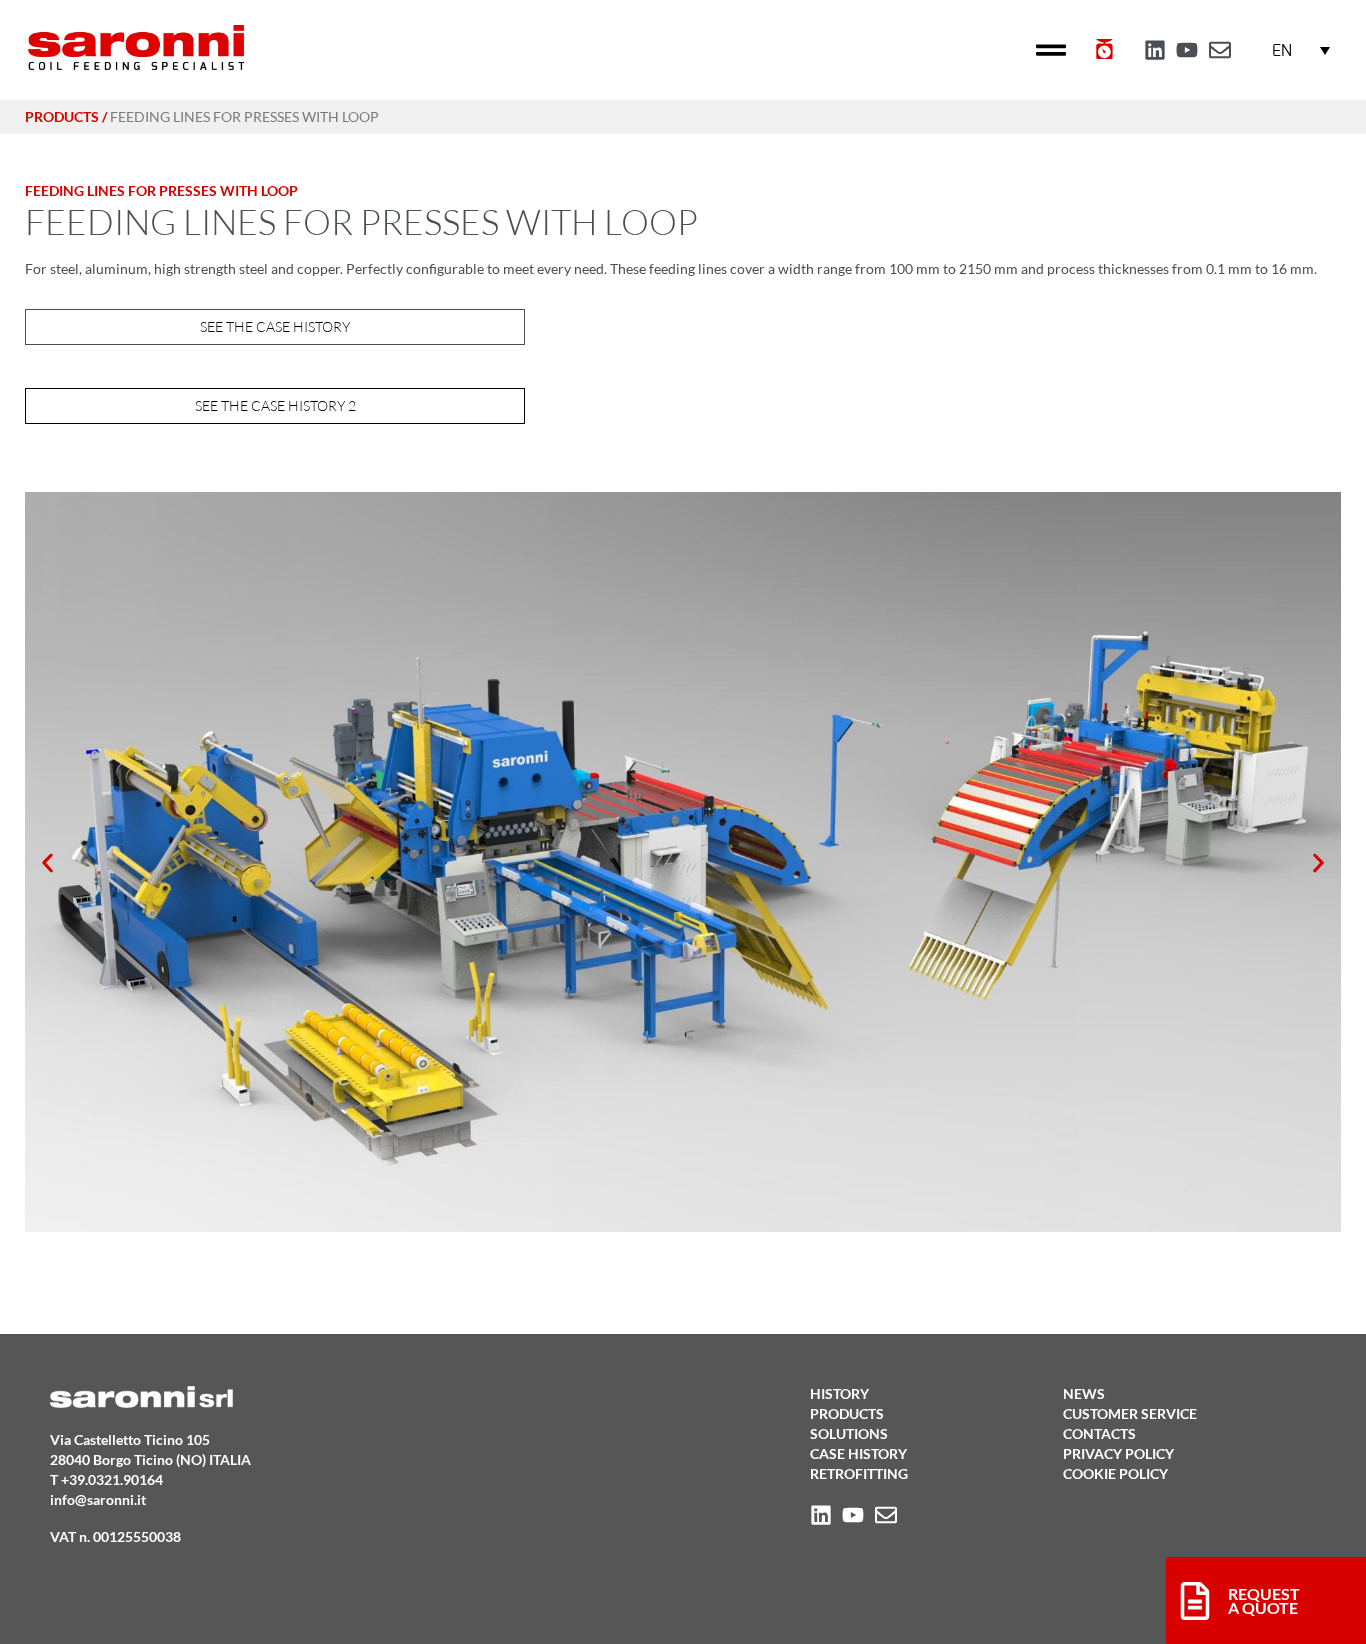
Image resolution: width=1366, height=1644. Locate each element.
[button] (1051, 49)
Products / (66, 116)
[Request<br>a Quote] (1195, 1601)
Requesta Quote (1264, 1600)
